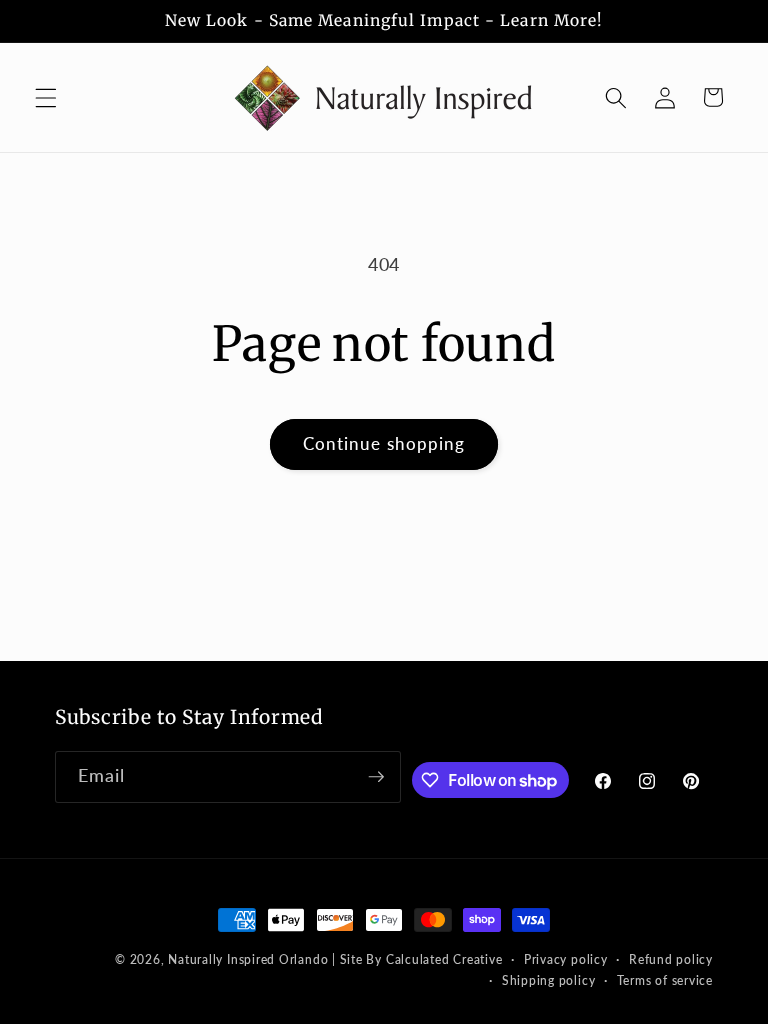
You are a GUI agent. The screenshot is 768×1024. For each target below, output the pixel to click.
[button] (46, 97)
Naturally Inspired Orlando (248, 959)
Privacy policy (566, 959)
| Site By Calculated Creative (417, 959)
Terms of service (665, 980)
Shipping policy (549, 980)
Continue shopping (384, 444)
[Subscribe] (376, 777)
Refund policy (671, 959)
